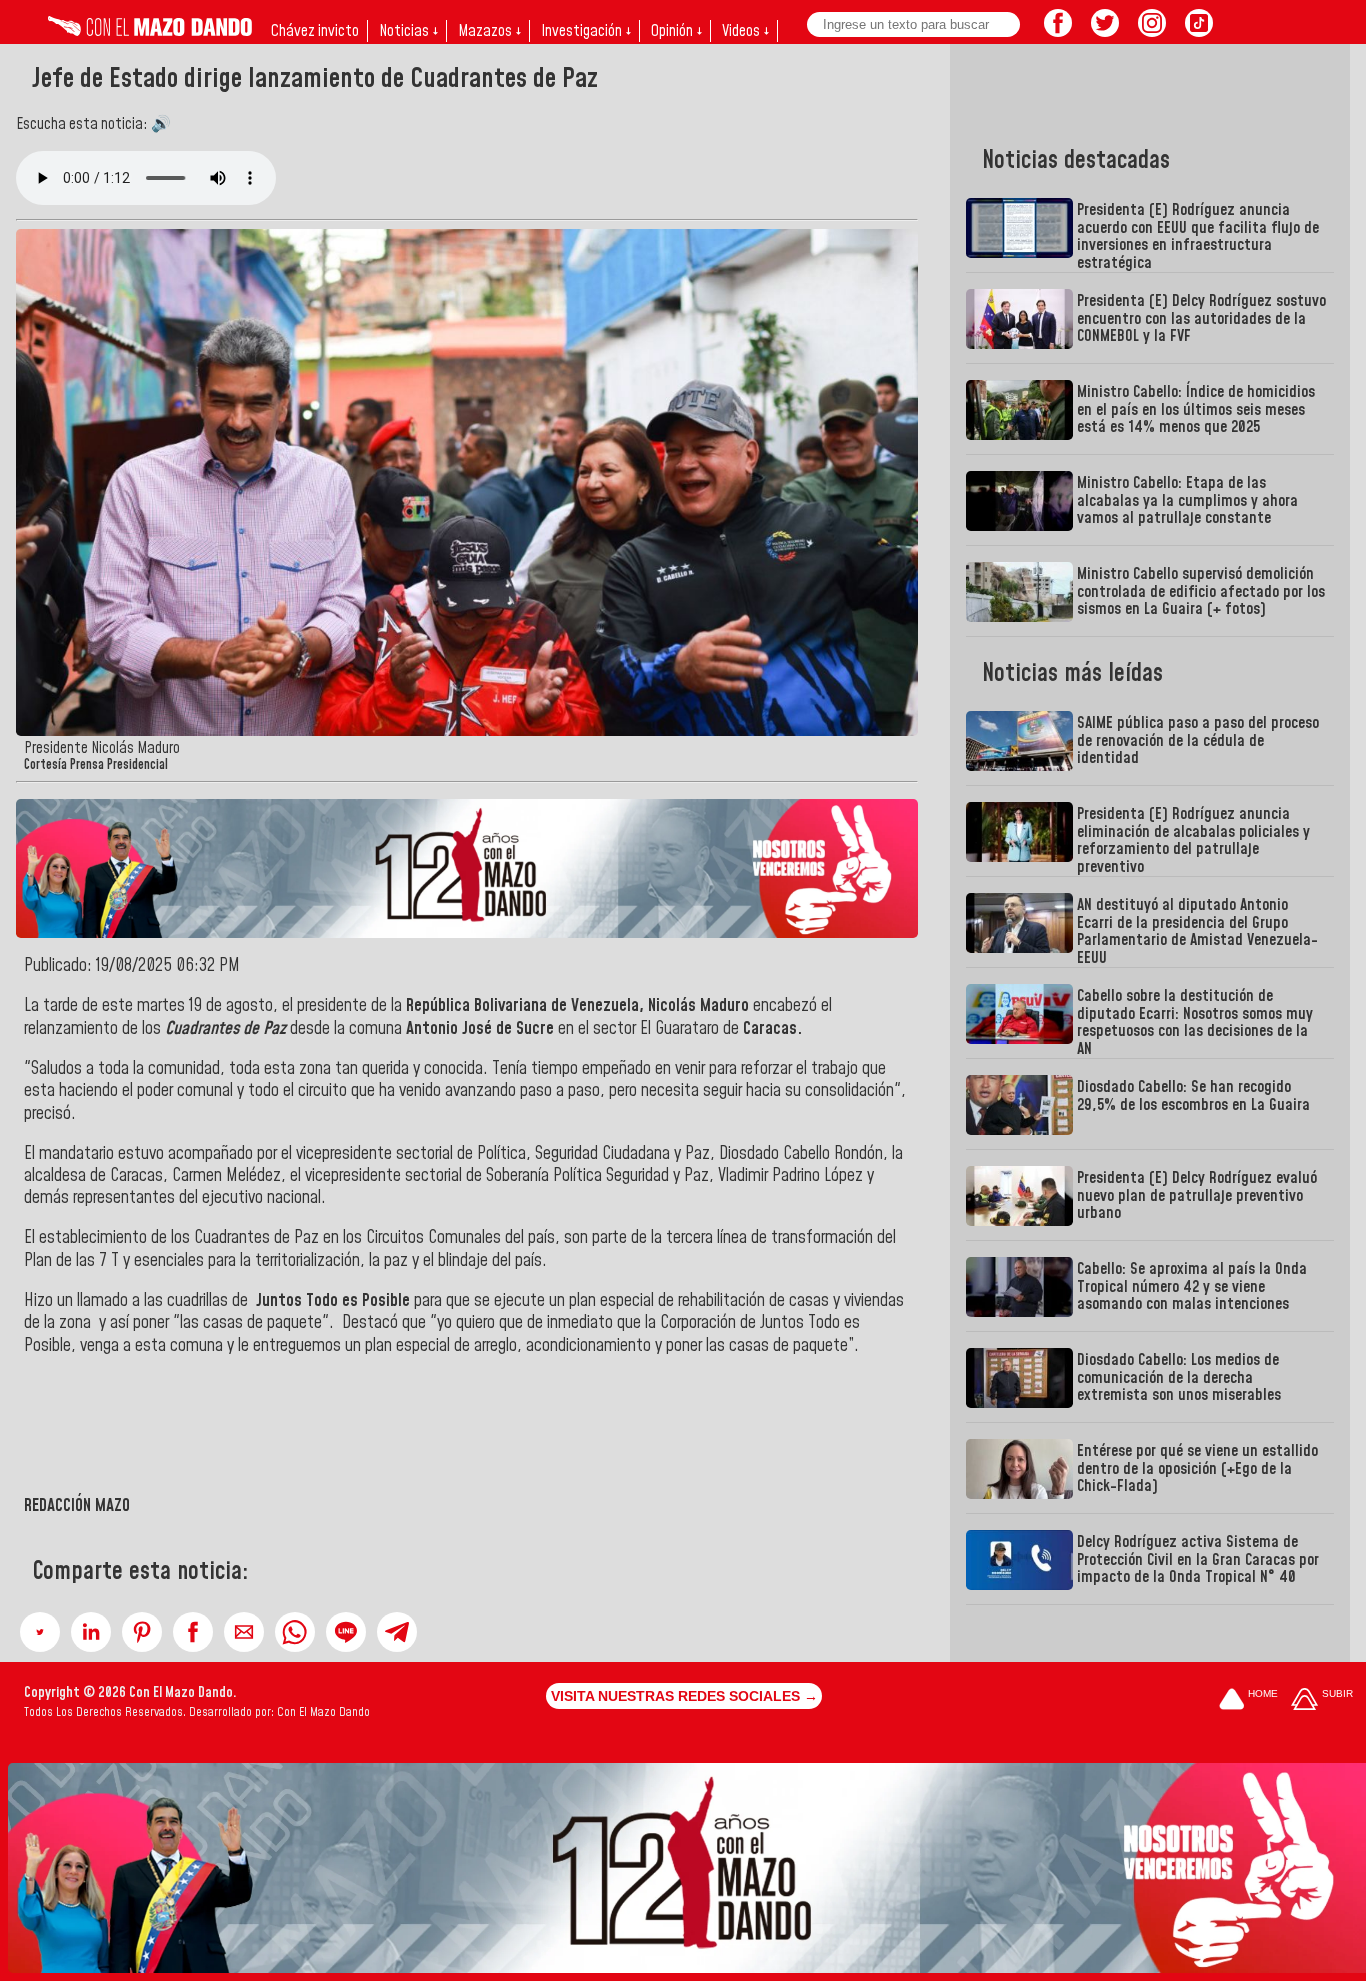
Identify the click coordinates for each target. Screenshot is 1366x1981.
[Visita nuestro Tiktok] (1199, 31)
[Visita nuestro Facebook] (1058, 31)
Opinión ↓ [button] (676, 31)
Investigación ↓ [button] (586, 31)
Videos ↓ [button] (745, 31)
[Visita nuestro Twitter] (1105, 31)
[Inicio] (150, 31)
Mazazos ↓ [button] (489, 31)
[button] (40, 1632)
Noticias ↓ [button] (408, 31)
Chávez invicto (315, 31)
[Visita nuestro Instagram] (1152, 31)
